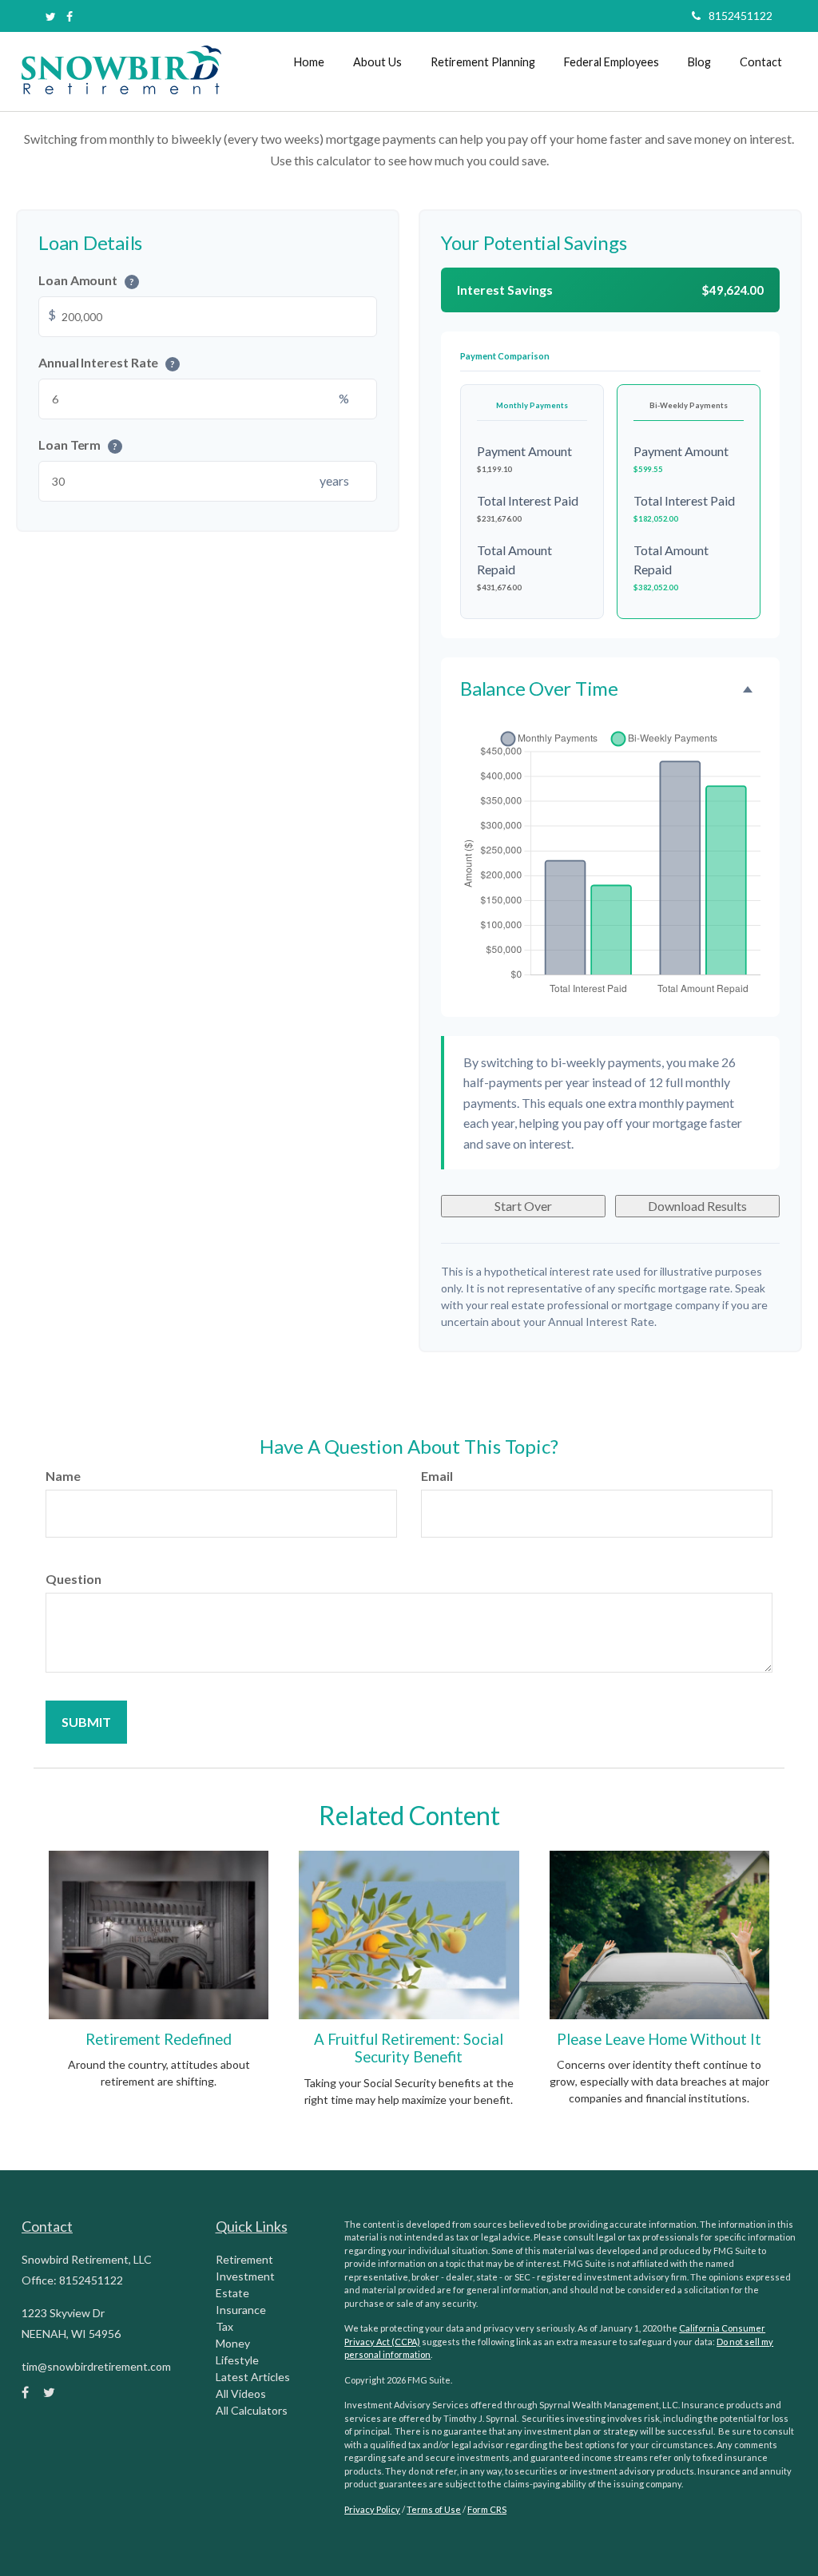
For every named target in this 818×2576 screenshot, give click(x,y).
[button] (377, 62)
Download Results (697, 1206)
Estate (232, 2293)
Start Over (523, 1206)
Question (73, 1579)
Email (437, 1476)
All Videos (241, 2393)
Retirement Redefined (159, 2039)
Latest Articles (253, 2377)
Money (233, 2343)
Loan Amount (86, 280)
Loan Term (78, 445)
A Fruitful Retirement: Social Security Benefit (409, 2048)
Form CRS (487, 2509)
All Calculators (252, 2410)
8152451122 (741, 16)
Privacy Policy (372, 2509)
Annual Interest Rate (107, 362)
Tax (224, 2326)
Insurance (241, 2310)
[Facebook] (69, 16)
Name (63, 1476)
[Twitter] (51, 16)
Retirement (244, 2259)
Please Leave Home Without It (659, 2039)
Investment (245, 2276)
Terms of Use (434, 2509)
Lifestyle (237, 2360)
